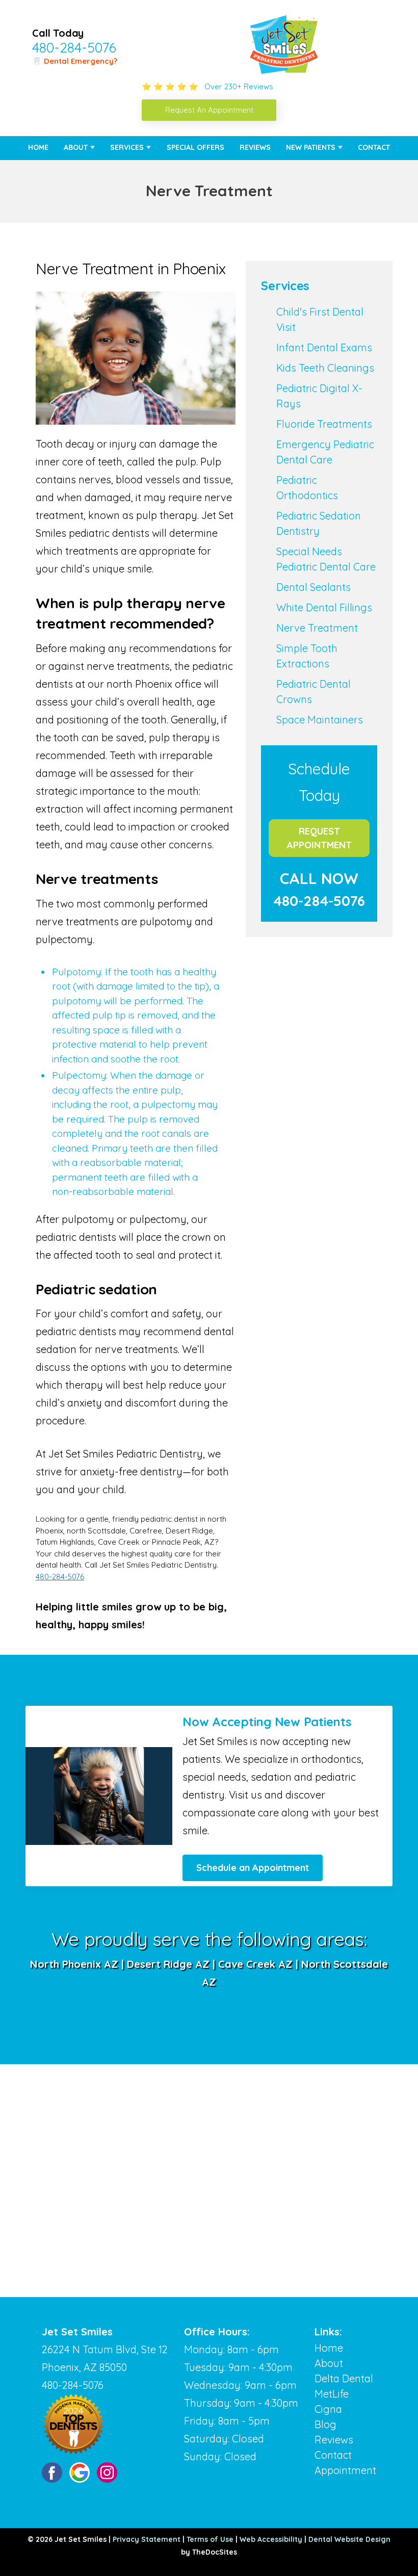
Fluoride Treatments (324, 424)
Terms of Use (210, 2539)
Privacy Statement (147, 2539)
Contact (374, 147)
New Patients (311, 147)
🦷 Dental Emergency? (75, 61)
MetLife (332, 2394)
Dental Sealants (313, 587)
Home (38, 147)
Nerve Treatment (317, 628)
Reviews (255, 147)
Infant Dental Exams (324, 347)
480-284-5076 (74, 47)
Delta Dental (344, 2378)
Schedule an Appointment (253, 1868)
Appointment (345, 2470)
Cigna (328, 2409)
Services (127, 147)
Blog (325, 2424)
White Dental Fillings (324, 607)
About (76, 147)
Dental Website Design (349, 2539)
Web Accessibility (271, 2539)
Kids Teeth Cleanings (325, 368)
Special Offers (195, 147)
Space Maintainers (320, 720)
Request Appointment (319, 838)
